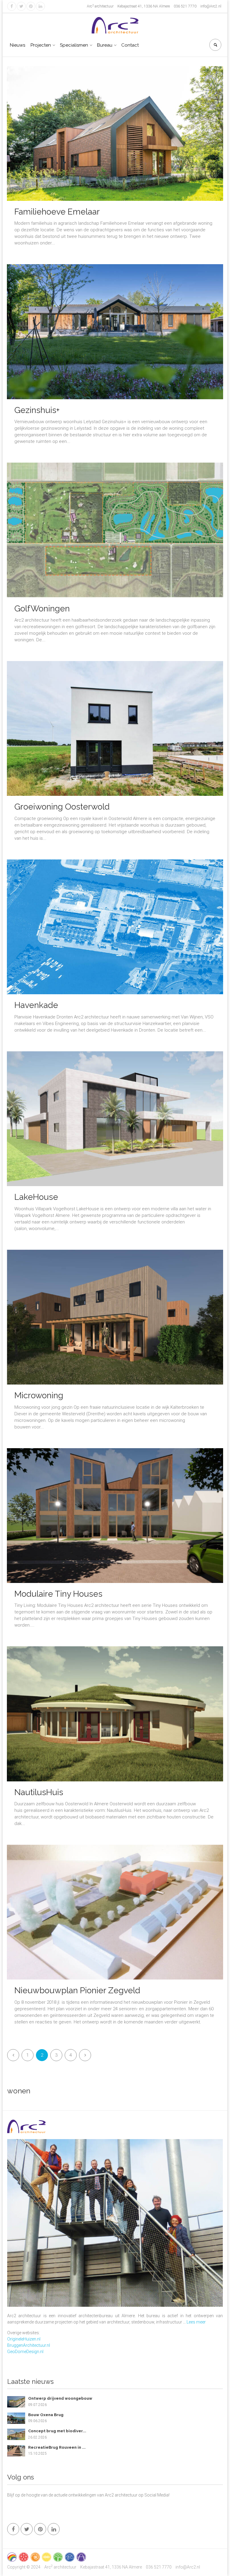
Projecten (41, 45)
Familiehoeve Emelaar (57, 212)
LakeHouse (36, 1197)
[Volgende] (85, 2055)
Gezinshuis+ (37, 410)
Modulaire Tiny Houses (58, 1594)
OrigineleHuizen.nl (24, 2339)
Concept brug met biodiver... (57, 2431)
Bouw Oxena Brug (46, 2415)
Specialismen (74, 45)
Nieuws (18, 45)
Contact (130, 45)
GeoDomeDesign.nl (25, 2352)
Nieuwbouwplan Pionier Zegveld (77, 1990)
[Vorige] (13, 2055)
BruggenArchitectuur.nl (29, 2345)
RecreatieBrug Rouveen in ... (57, 2447)
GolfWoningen (42, 609)
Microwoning (39, 1395)
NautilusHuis (39, 1792)
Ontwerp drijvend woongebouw (60, 2398)
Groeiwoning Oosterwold (62, 807)
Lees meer (196, 2322)
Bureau (105, 45)
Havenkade (36, 1005)
